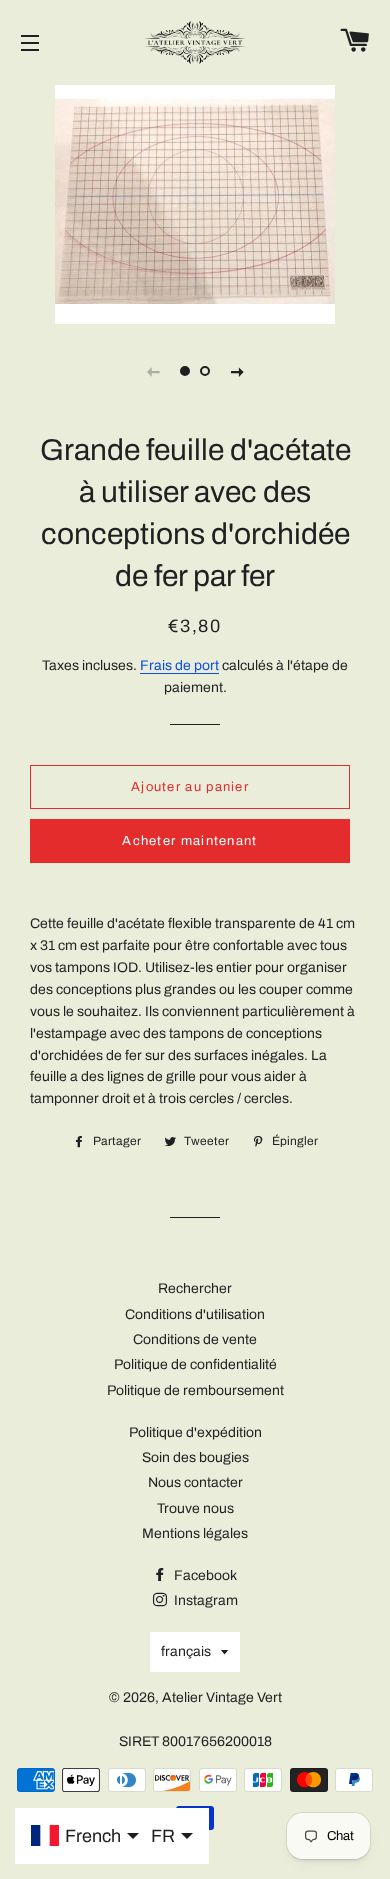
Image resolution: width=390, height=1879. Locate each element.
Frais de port (179, 665)
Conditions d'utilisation (195, 1314)
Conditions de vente (195, 1339)
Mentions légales (195, 1533)
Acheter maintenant (189, 841)
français (186, 1651)
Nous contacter (195, 1482)
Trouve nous (195, 1508)
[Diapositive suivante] (237, 371)
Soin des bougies (195, 1457)
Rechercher (195, 1288)
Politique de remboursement (195, 1390)
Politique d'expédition (195, 1432)
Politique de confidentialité (195, 1364)
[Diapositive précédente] (153, 371)
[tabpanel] (195, 202)
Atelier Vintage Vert (222, 1697)
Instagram (204, 1600)
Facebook (204, 1575)
